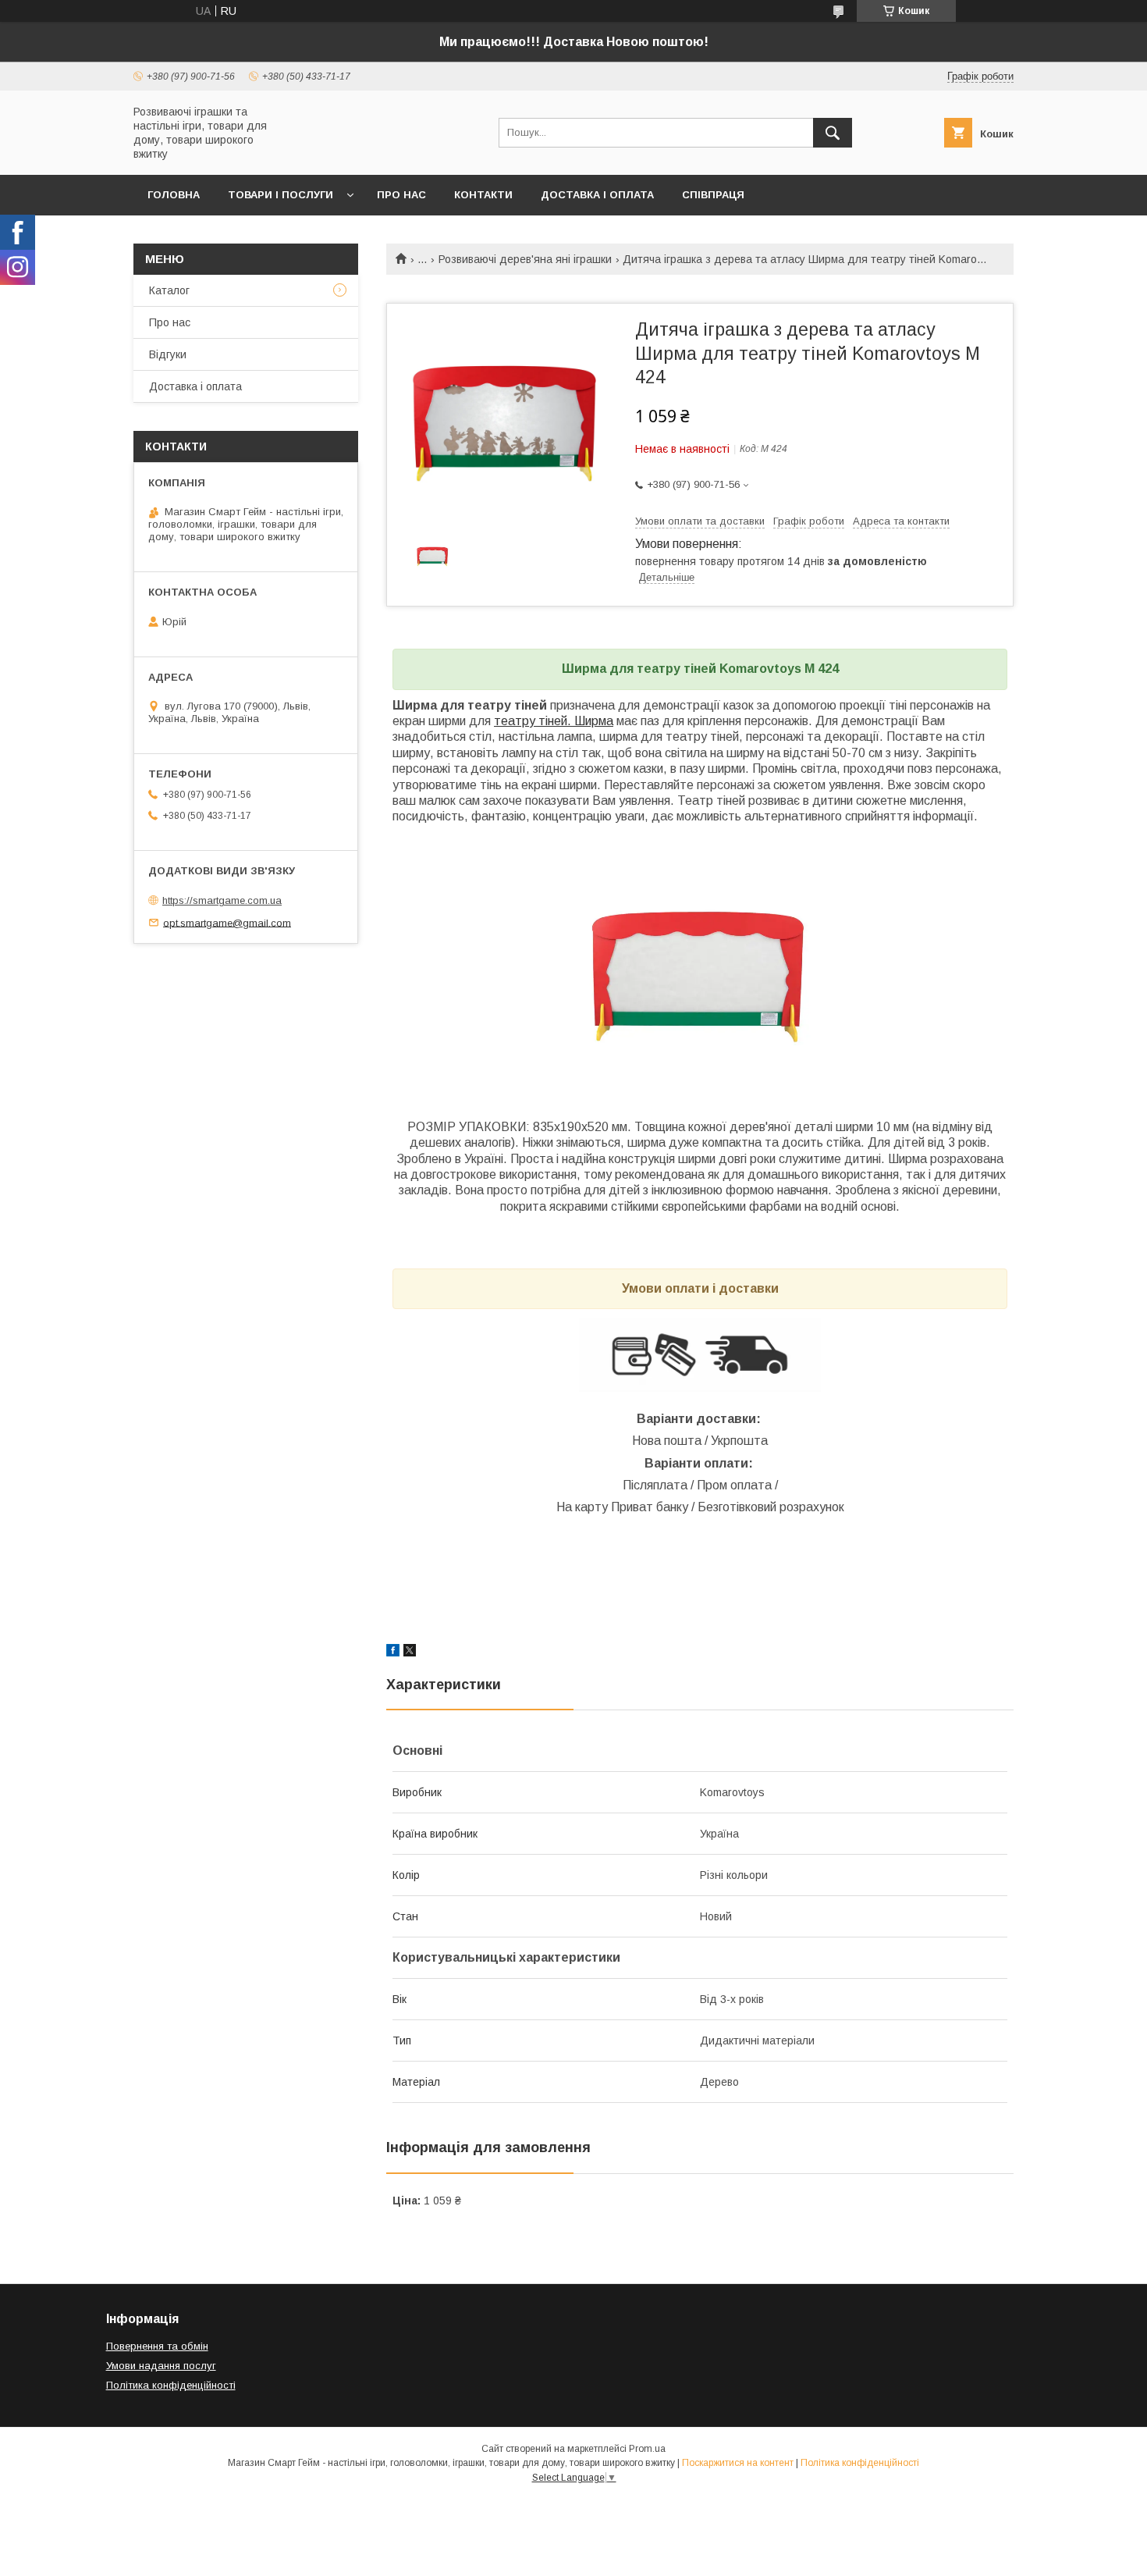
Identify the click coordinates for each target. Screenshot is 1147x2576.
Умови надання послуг (161, 2366)
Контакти (483, 195)
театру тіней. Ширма (554, 721)
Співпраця (713, 195)
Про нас (401, 195)
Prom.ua (647, 2449)
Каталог (169, 290)
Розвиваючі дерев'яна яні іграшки (525, 259)
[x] (410, 1653)
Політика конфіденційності (171, 2385)
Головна (174, 195)
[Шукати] (833, 133)
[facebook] (393, 1653)
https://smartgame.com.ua (222, 900)
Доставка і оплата (597, 195)
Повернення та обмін (157, 2346)
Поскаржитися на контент (738, 2463)
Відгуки (168, 354)
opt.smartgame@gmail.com (227, 922)
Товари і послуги (281, 195)
